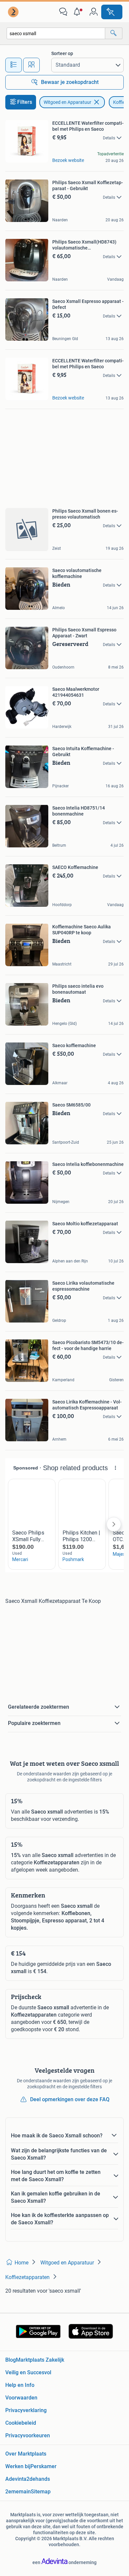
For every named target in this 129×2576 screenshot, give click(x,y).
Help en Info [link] (20, 2385)
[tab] (14, 65)
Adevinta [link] (16, 2479)
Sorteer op (62, 53)
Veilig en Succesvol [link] (28, 2372)
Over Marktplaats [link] (26, 2454)
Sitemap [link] (41, 2492)
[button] (78, 12)
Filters (25, 102)
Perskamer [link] (43, 2466)
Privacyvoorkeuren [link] (28, 2435)
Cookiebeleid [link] (21, 2423)
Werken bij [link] (18, 2466)
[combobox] (56, 33)
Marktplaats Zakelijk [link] (40, 2360)
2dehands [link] (38, 2479)
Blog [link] (11, 2360)
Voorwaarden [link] (21, 2398)
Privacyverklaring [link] (26, 2410)
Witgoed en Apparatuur (67, 102)
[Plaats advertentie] (112, 12)
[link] (14, 12)
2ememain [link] (18, 2492)
